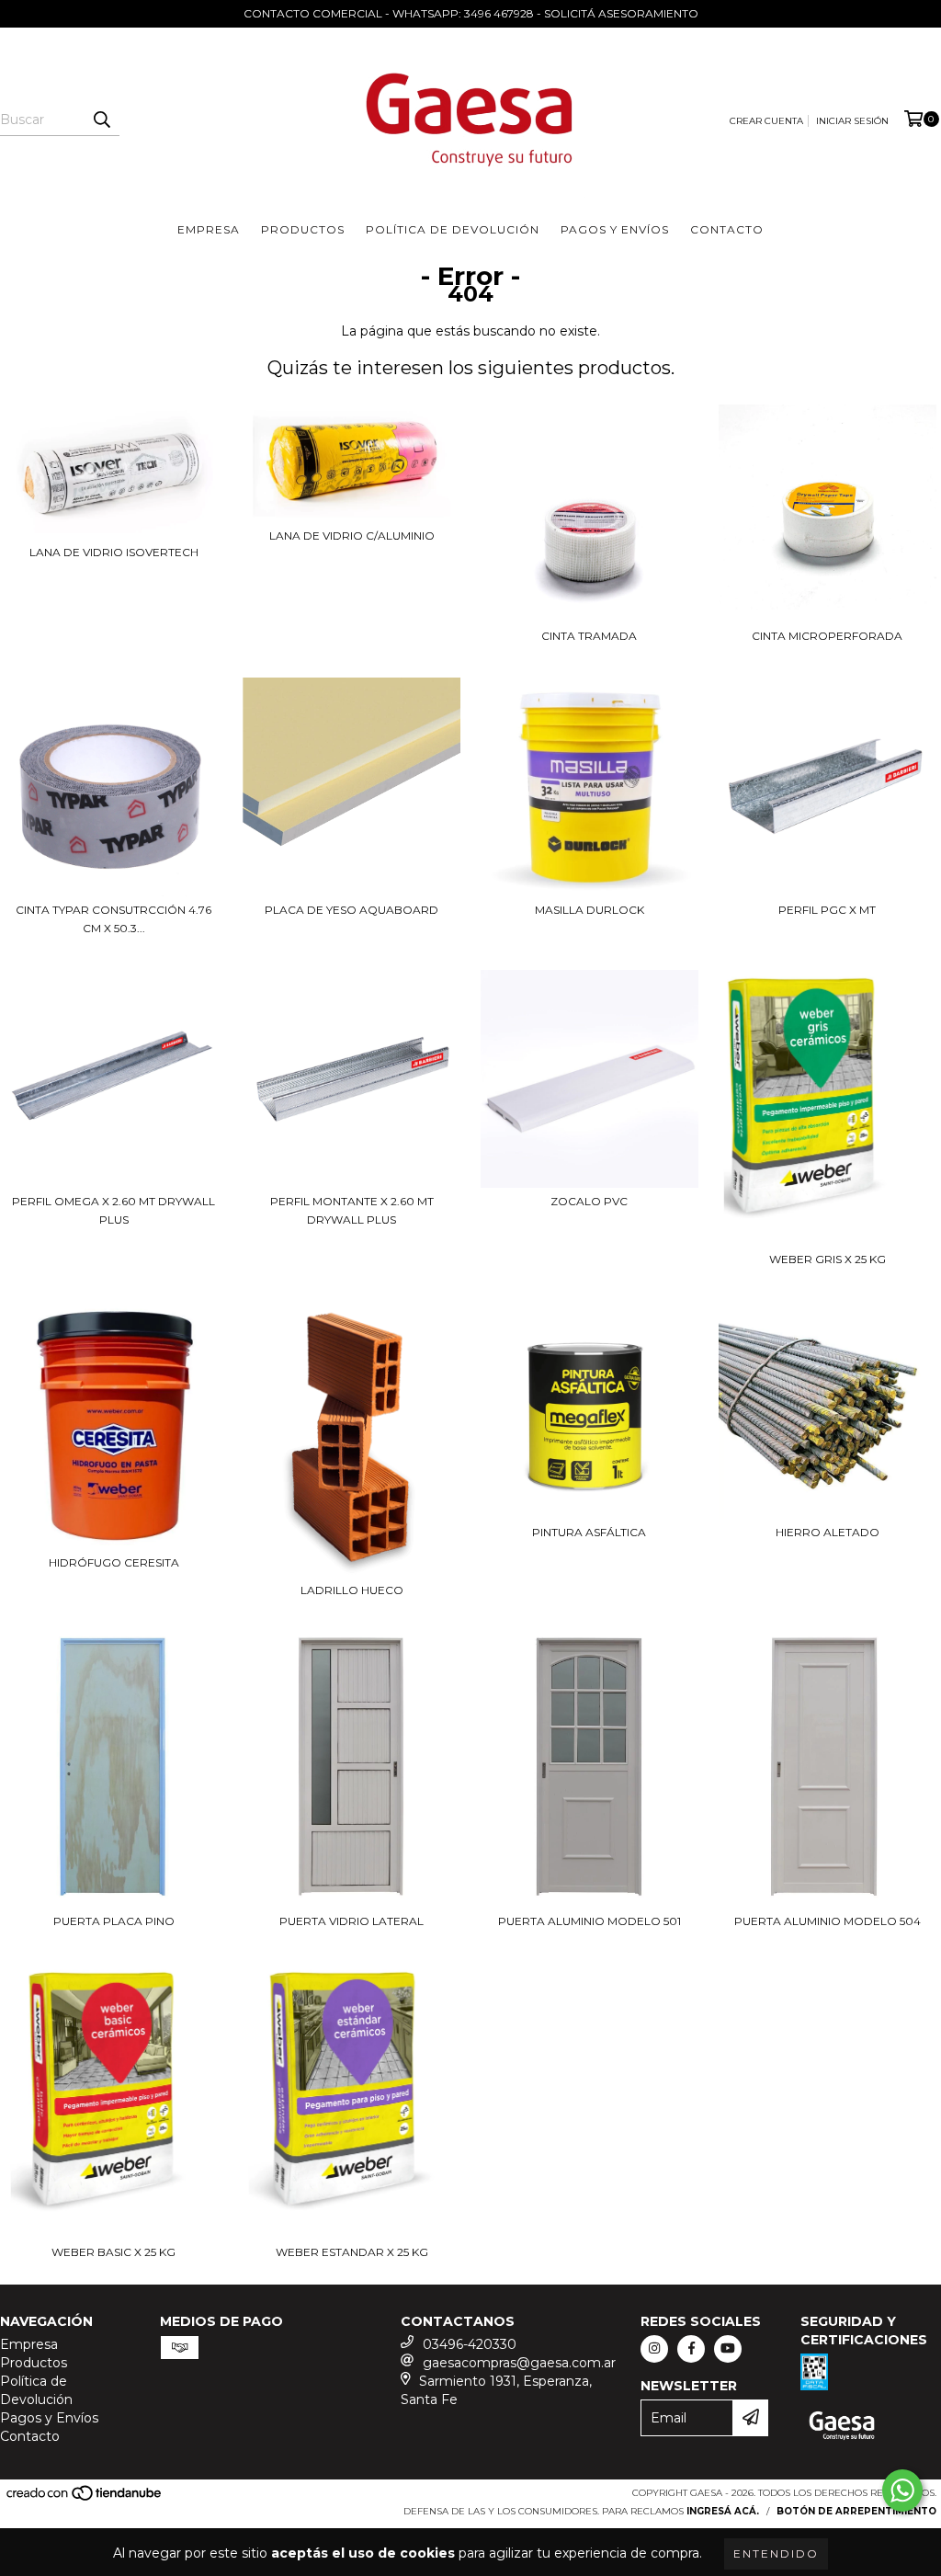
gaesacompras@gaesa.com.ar (519, 2363)
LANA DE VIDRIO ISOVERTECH (114, 552)
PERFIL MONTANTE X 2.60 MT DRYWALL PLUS (352, 1210)
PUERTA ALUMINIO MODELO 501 (590, 1921)
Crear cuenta (766, 121)
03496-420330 (470, 2344)
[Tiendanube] (85, 2498)
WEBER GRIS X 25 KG (828, 1259)
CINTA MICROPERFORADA (827, 636)
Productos (303, 229)
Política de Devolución (453, 229)
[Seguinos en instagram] (654, 2349)
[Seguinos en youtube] (728, 2349)
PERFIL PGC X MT (827, 910)
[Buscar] (101, 120)
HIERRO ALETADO (828, 1532)
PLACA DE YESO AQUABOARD (351, 910)
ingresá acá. (723, 2511)
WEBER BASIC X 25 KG (113, 2252)
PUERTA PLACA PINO (114, 1921)
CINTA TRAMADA (589, 636)
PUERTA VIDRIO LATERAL (351, 1921)
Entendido (776, 2553)
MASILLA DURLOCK (590, 910)
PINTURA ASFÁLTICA (589, 1532)
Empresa (209, 229)
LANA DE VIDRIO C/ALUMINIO (352, 536)
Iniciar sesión (852, 121)
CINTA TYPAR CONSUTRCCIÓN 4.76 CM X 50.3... (113, 919)
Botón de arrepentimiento (856, 2511)
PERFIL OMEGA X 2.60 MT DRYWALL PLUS (113, 1210)
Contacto (727, 229)
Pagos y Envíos (615, 229)
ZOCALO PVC (589, 1201)
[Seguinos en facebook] (691, 2349)
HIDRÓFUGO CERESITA (114, 1562)
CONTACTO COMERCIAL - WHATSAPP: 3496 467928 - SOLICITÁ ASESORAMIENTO (471, 13)
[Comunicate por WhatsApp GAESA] (902, 2491)
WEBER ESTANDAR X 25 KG (352, 2252)
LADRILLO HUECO (352, 1590)
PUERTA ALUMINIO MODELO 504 (828, 1921)
